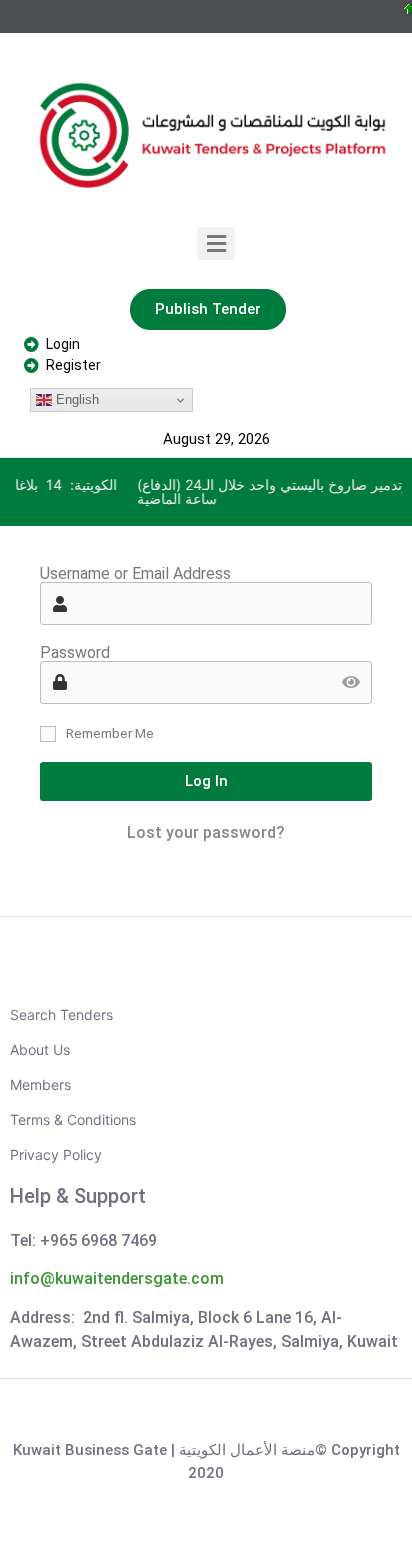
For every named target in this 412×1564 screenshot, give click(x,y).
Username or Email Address (135, 574)
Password (75, 653)
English (75, 399)
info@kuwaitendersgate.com (117, 1278)
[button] (216, 243)
